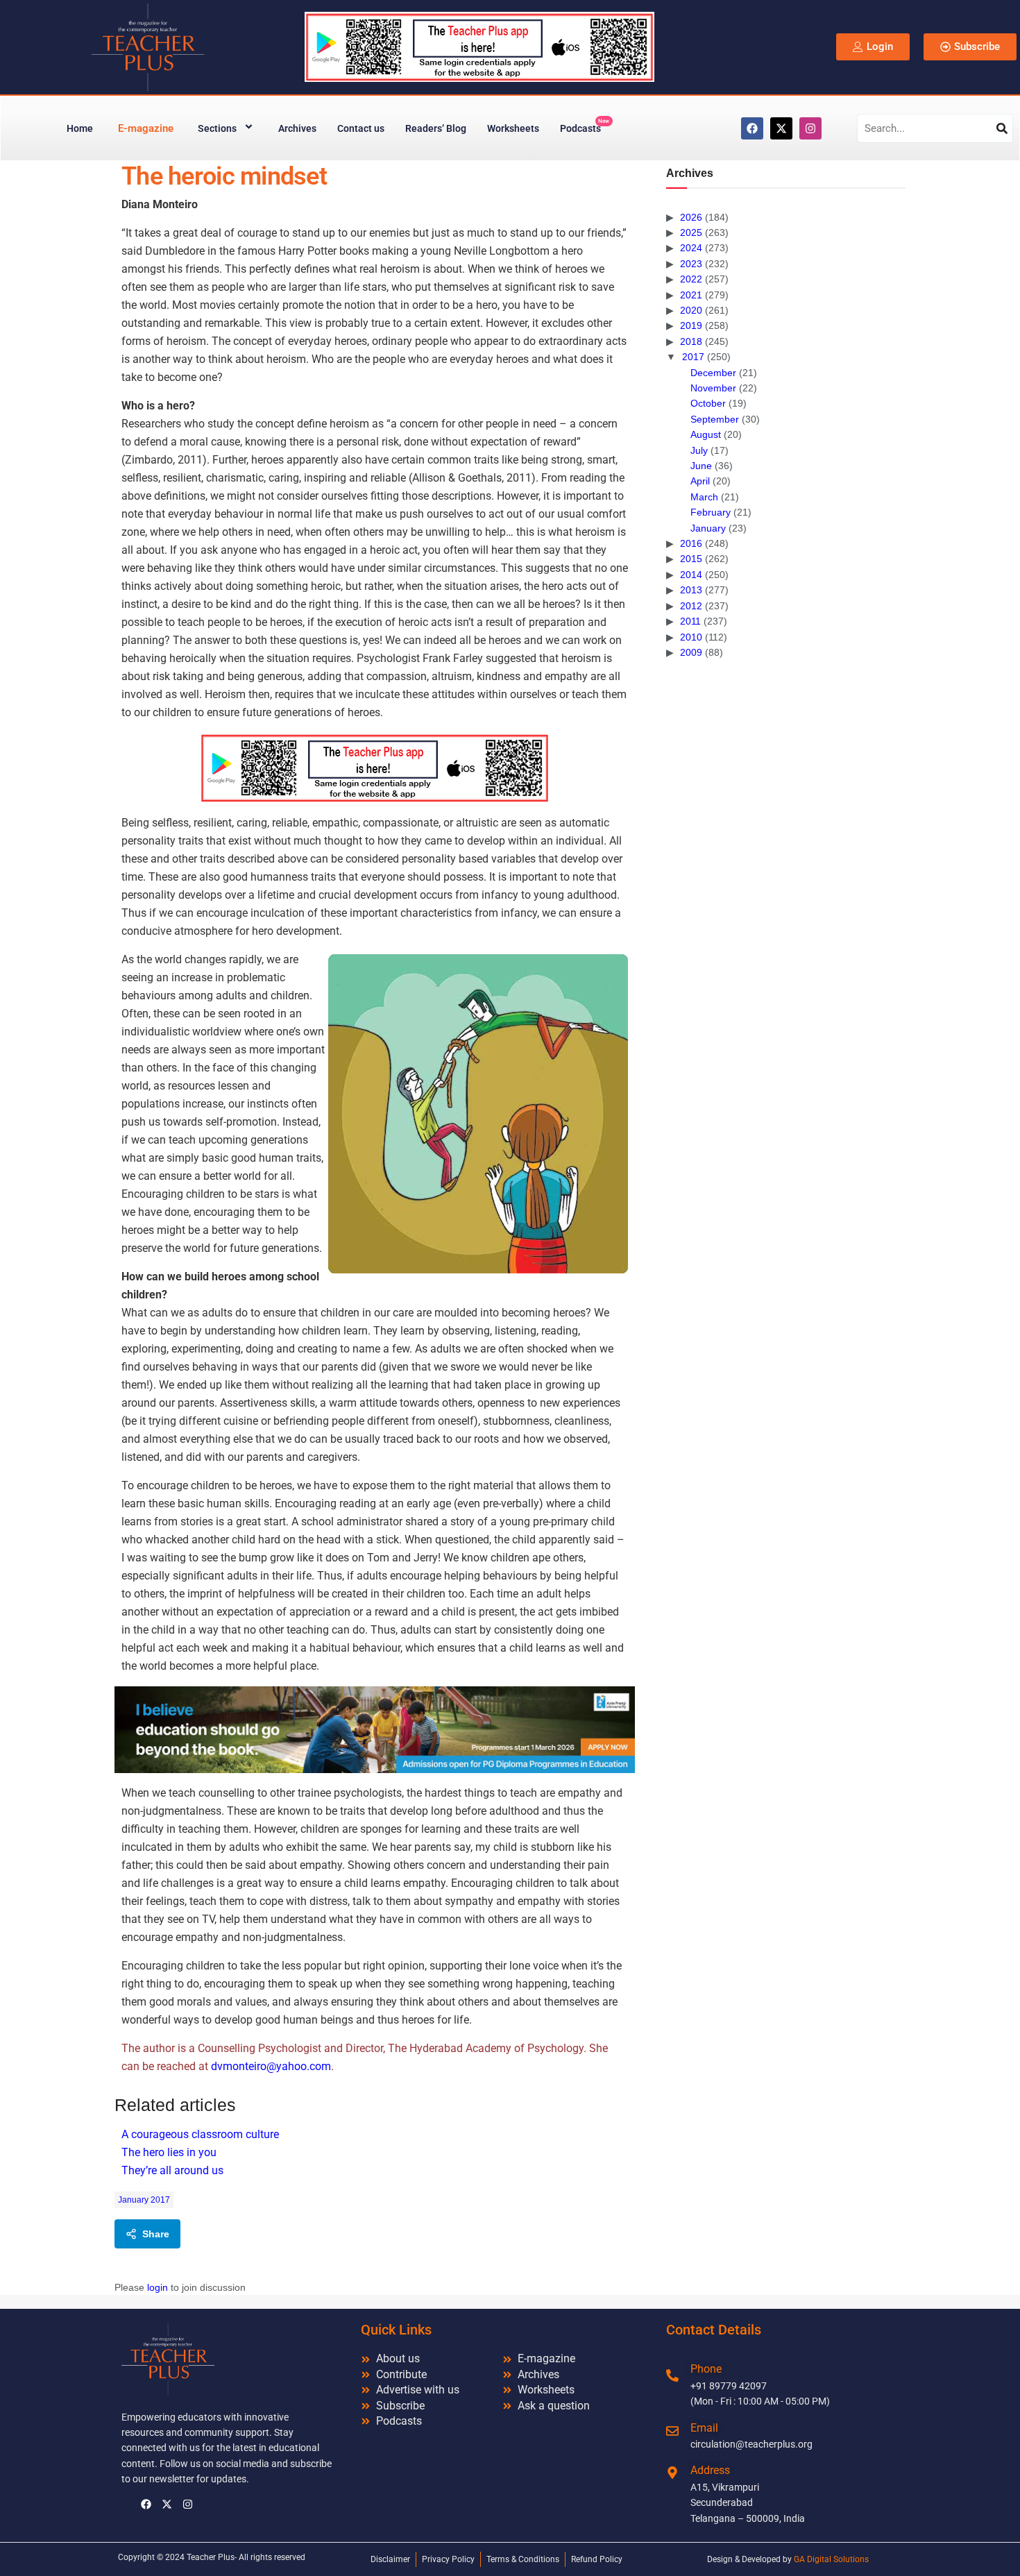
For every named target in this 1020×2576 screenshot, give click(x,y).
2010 (691, 637)
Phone (706, 2369)
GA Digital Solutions (831, 2559)
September (715, 419)
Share (156, 2234)
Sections (217, 128)
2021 (691, 295)
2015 (691, 559)
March (704, 497)
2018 (691, 341)
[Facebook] (752, 128)
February (711, 512)
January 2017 (144, 2200)
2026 (691, 217)
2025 (691, 232)
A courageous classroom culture (200, 2134)
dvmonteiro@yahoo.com (271, 2066)
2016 (691, 543)
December (713, 373)
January (708, 528)
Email (704, 2428)
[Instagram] (810, 128)
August (706, 434)
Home (80, 128)
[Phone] (672, 2375)
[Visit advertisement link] (375, 768)
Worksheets (513, 128)
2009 (691, 652)
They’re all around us (172, 2170)
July (699, 450)
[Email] (672, 2431)
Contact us (361, 128)
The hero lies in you (169, 2152)
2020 (691, 310)
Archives (297, 128)
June (701, 466)
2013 (691, 590)
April (700, 481)
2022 (691, 279)
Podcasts (585, 126)
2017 (693, 357)
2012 (691, 606)
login (158, 2287)
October (708, 403)
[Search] (1002, 128)
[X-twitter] (781, 128)
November (713, 388)
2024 (691, 248)
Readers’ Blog (436, 128)
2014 (691, 575)
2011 (690, 621)
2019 (691, 325)
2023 (691, 264)
